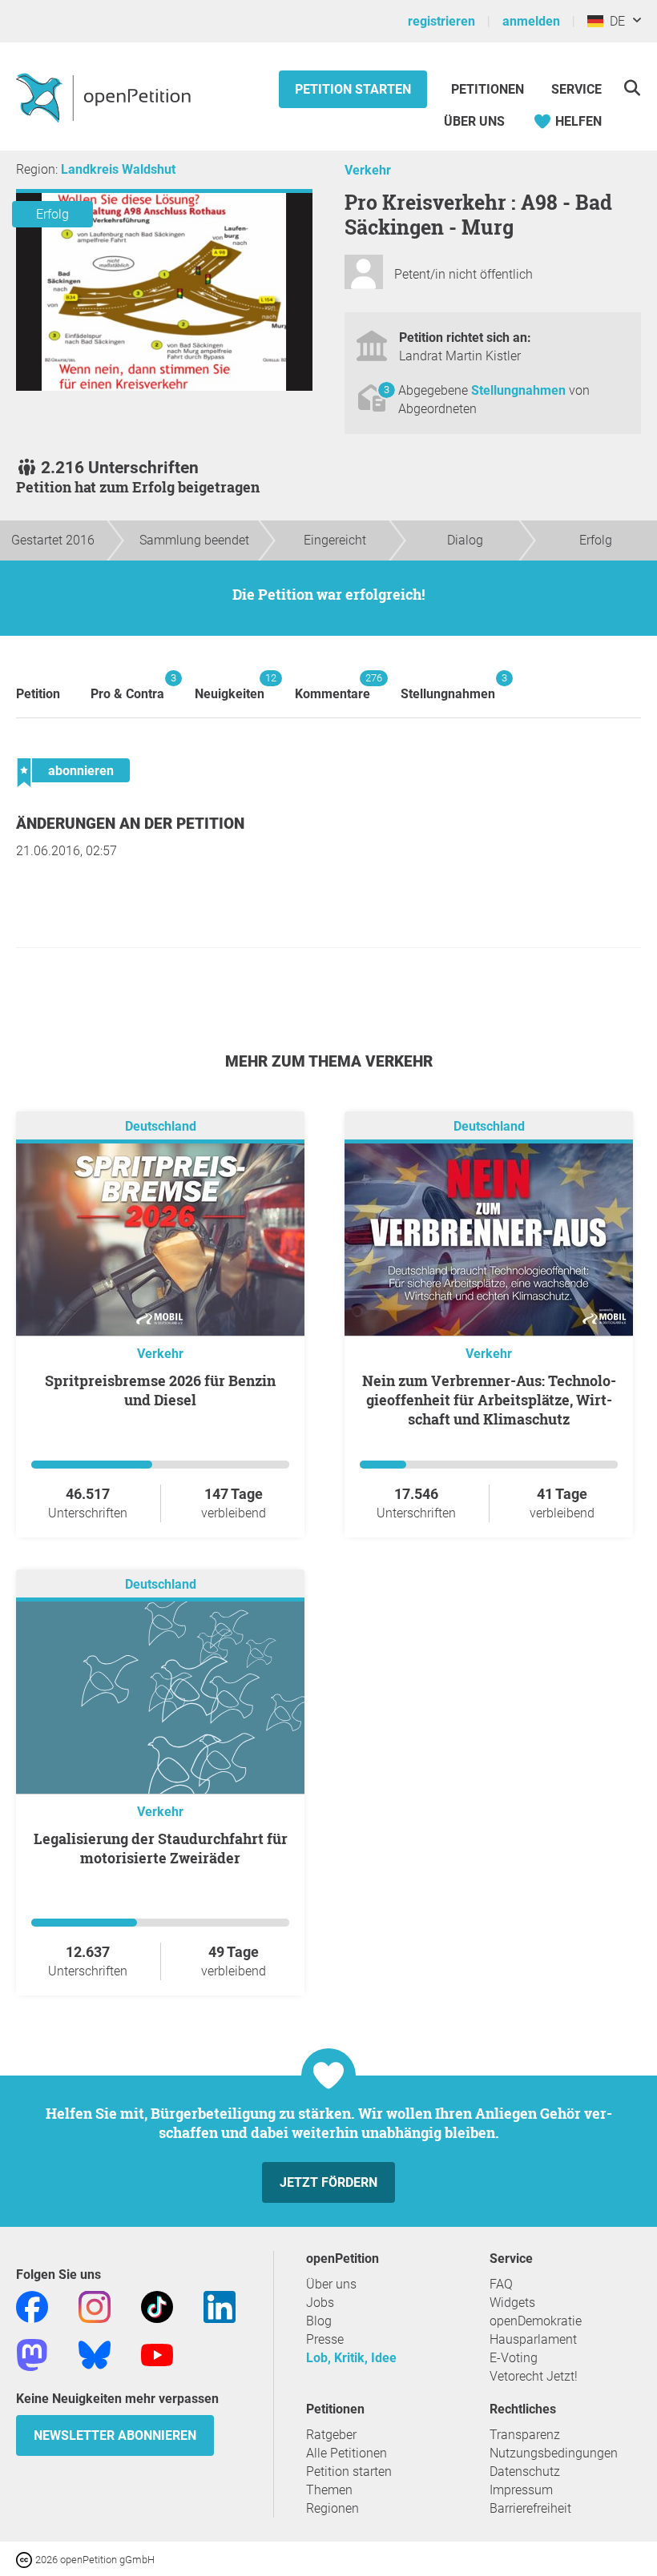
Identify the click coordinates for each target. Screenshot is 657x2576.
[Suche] (632, 88)
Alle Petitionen (347, 2453)
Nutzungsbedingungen (554, 2453)
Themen (329, 2490)
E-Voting (514, 2358)
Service (576, 89)
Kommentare (333, 687)
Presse (325, 2339)
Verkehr (368, 170)
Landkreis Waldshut (118, 169)
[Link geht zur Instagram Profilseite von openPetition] (95, 2306)
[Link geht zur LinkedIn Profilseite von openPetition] (220, 2306)
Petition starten (353, 89)
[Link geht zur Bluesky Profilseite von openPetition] (95, 2354)
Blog (319, 2321)
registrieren (441, 21)
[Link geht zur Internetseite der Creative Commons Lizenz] (26, 2559)
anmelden (531, 21)
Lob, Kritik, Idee (351, 2358)
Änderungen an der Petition (130, 824)
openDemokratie (536, 2321)
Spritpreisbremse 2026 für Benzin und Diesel (160, 1390)
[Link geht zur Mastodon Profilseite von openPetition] (32, 2354)
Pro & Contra (127, 687)
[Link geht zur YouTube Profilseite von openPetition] (157, 2354)
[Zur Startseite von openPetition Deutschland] (105, 97)
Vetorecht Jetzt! (534, 2376)
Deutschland (161, 1126)
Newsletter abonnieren (115, 2435)
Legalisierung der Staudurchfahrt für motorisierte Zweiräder (161, 1848)
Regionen (333, 2508)
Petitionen (489, 89)
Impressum (521, 2490)
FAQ (501, 2284)
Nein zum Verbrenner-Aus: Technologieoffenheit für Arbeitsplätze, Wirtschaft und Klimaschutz (489, 1400)
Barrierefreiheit (530, 2508)
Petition (38, 694)
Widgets (512, 2303)
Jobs (320, 2303)
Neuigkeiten (230, 687)
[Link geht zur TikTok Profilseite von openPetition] (157, 2306)
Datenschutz (525, 2472)
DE (614, 21)
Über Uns (474, 121)
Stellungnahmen (520, 390)
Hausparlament (533, 2339)
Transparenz (525, 2435)
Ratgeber (331, 2435)
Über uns (331, 2284)
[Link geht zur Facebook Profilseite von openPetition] (32, 2306)
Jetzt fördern (328, 2182)
